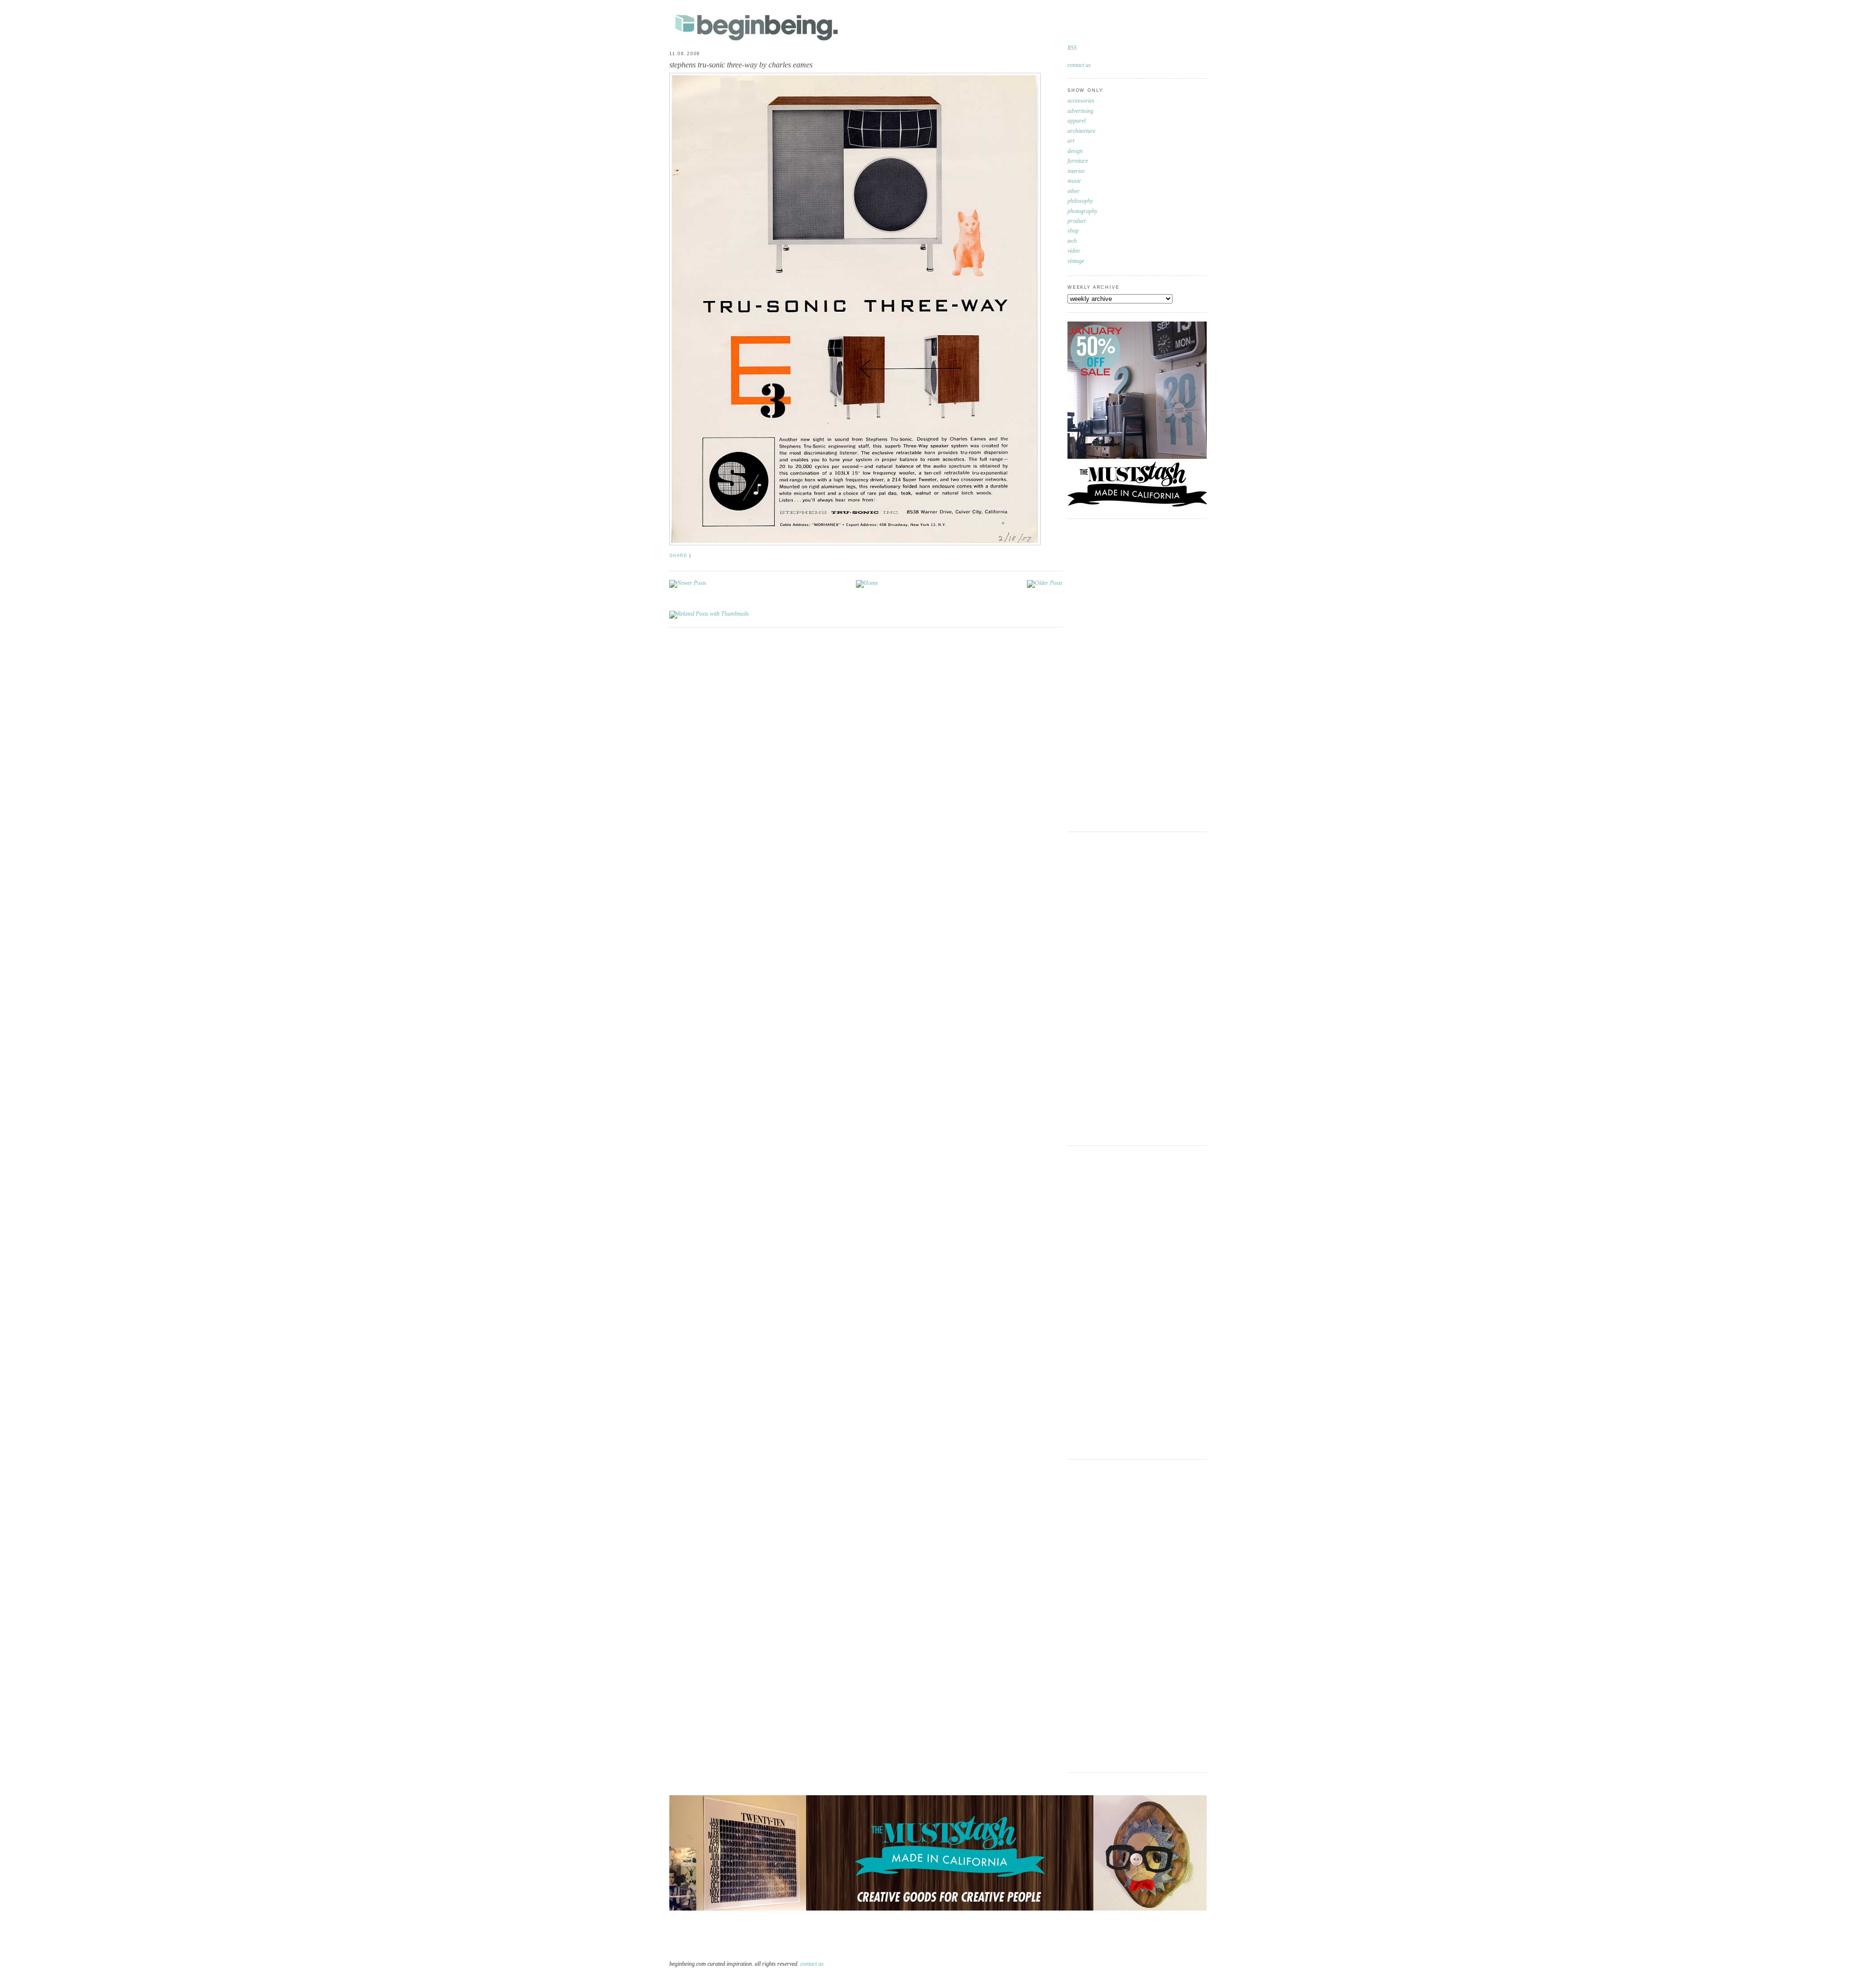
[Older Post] (1045, 583)
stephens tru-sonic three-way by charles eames (741, 65)
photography (1082, 211)
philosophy (1080, 201)
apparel (1077, 121)
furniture (1078, 161)
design (1075, 151)
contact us (1079, 65)
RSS (1072, 48)
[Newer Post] (688, 583)
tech (1072, 241)
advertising (1080, 111)
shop (1073, 231)
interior (1076, 171)
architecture (1081, 131)
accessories (1081, 101)
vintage (1076, 261)
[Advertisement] (1107, 674)
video (1074, 251)
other (1074, 191)
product (1077, 221)
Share (678, 556)
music (1074, 181)
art (1071, 141)
